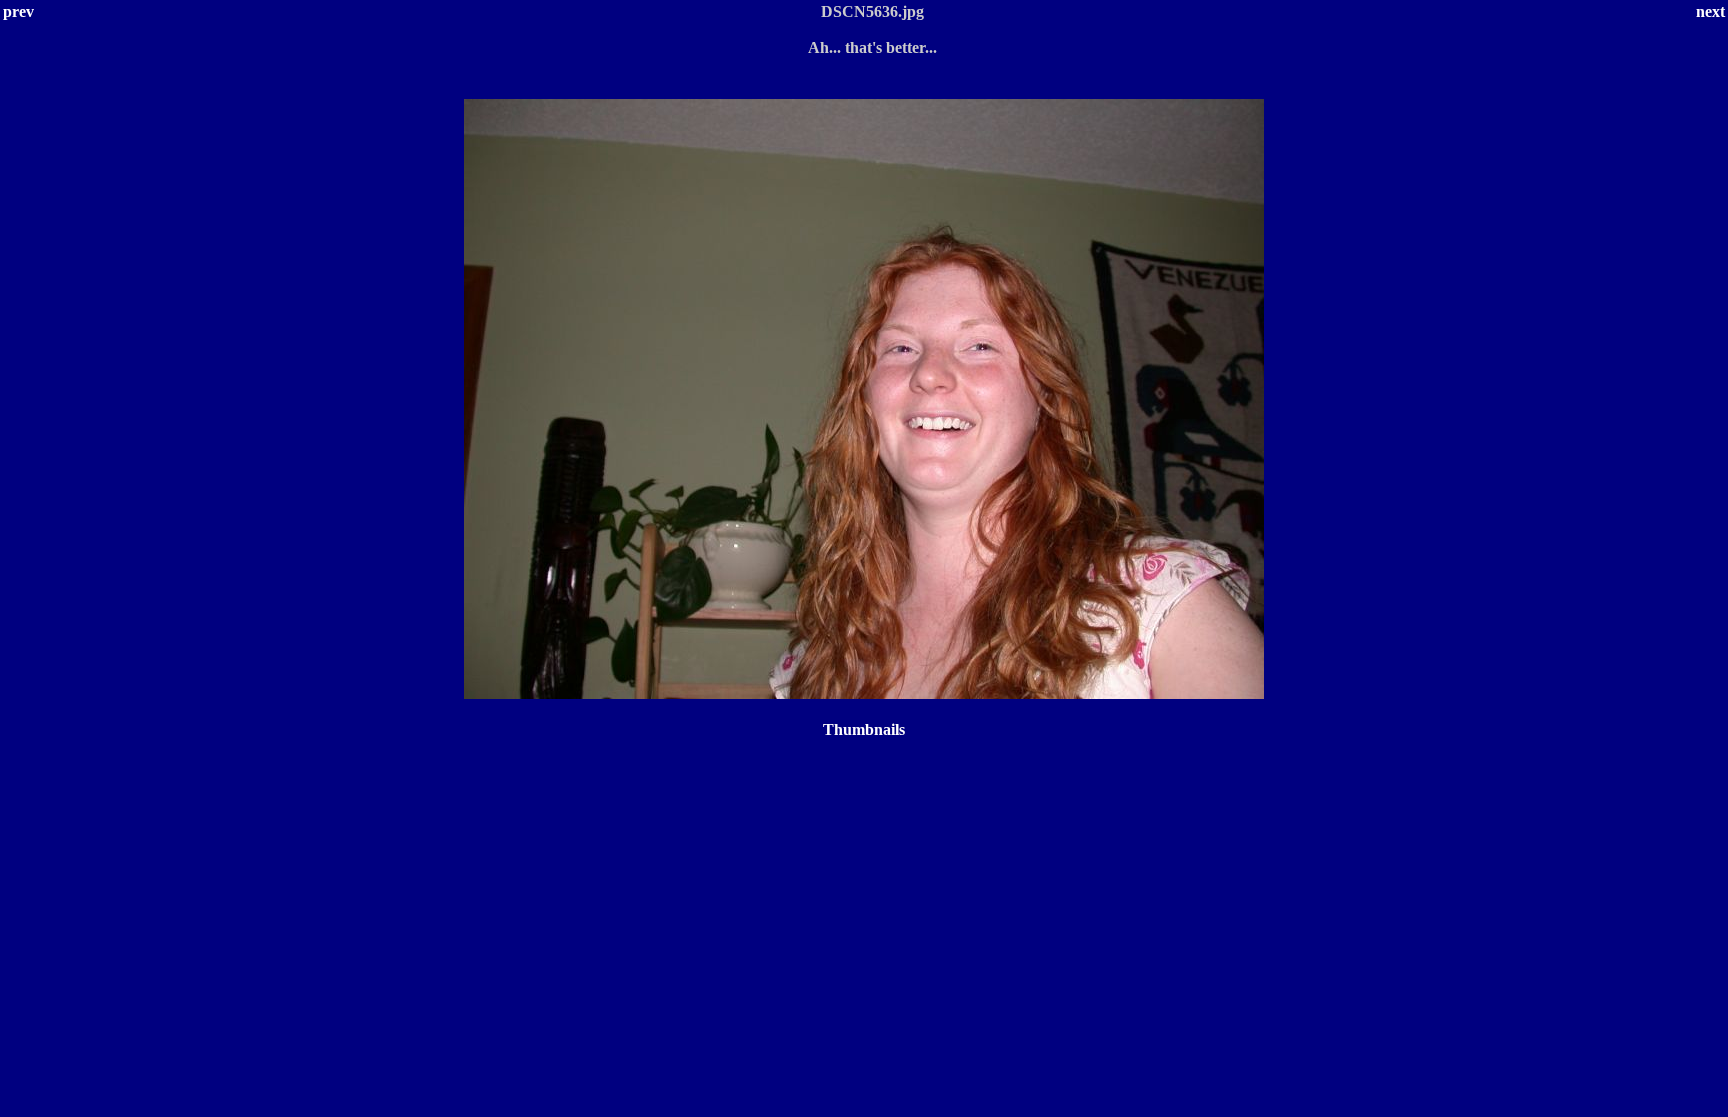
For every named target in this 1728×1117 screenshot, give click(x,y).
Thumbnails (864, 729)
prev (18, 11)
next (1710, 11)
